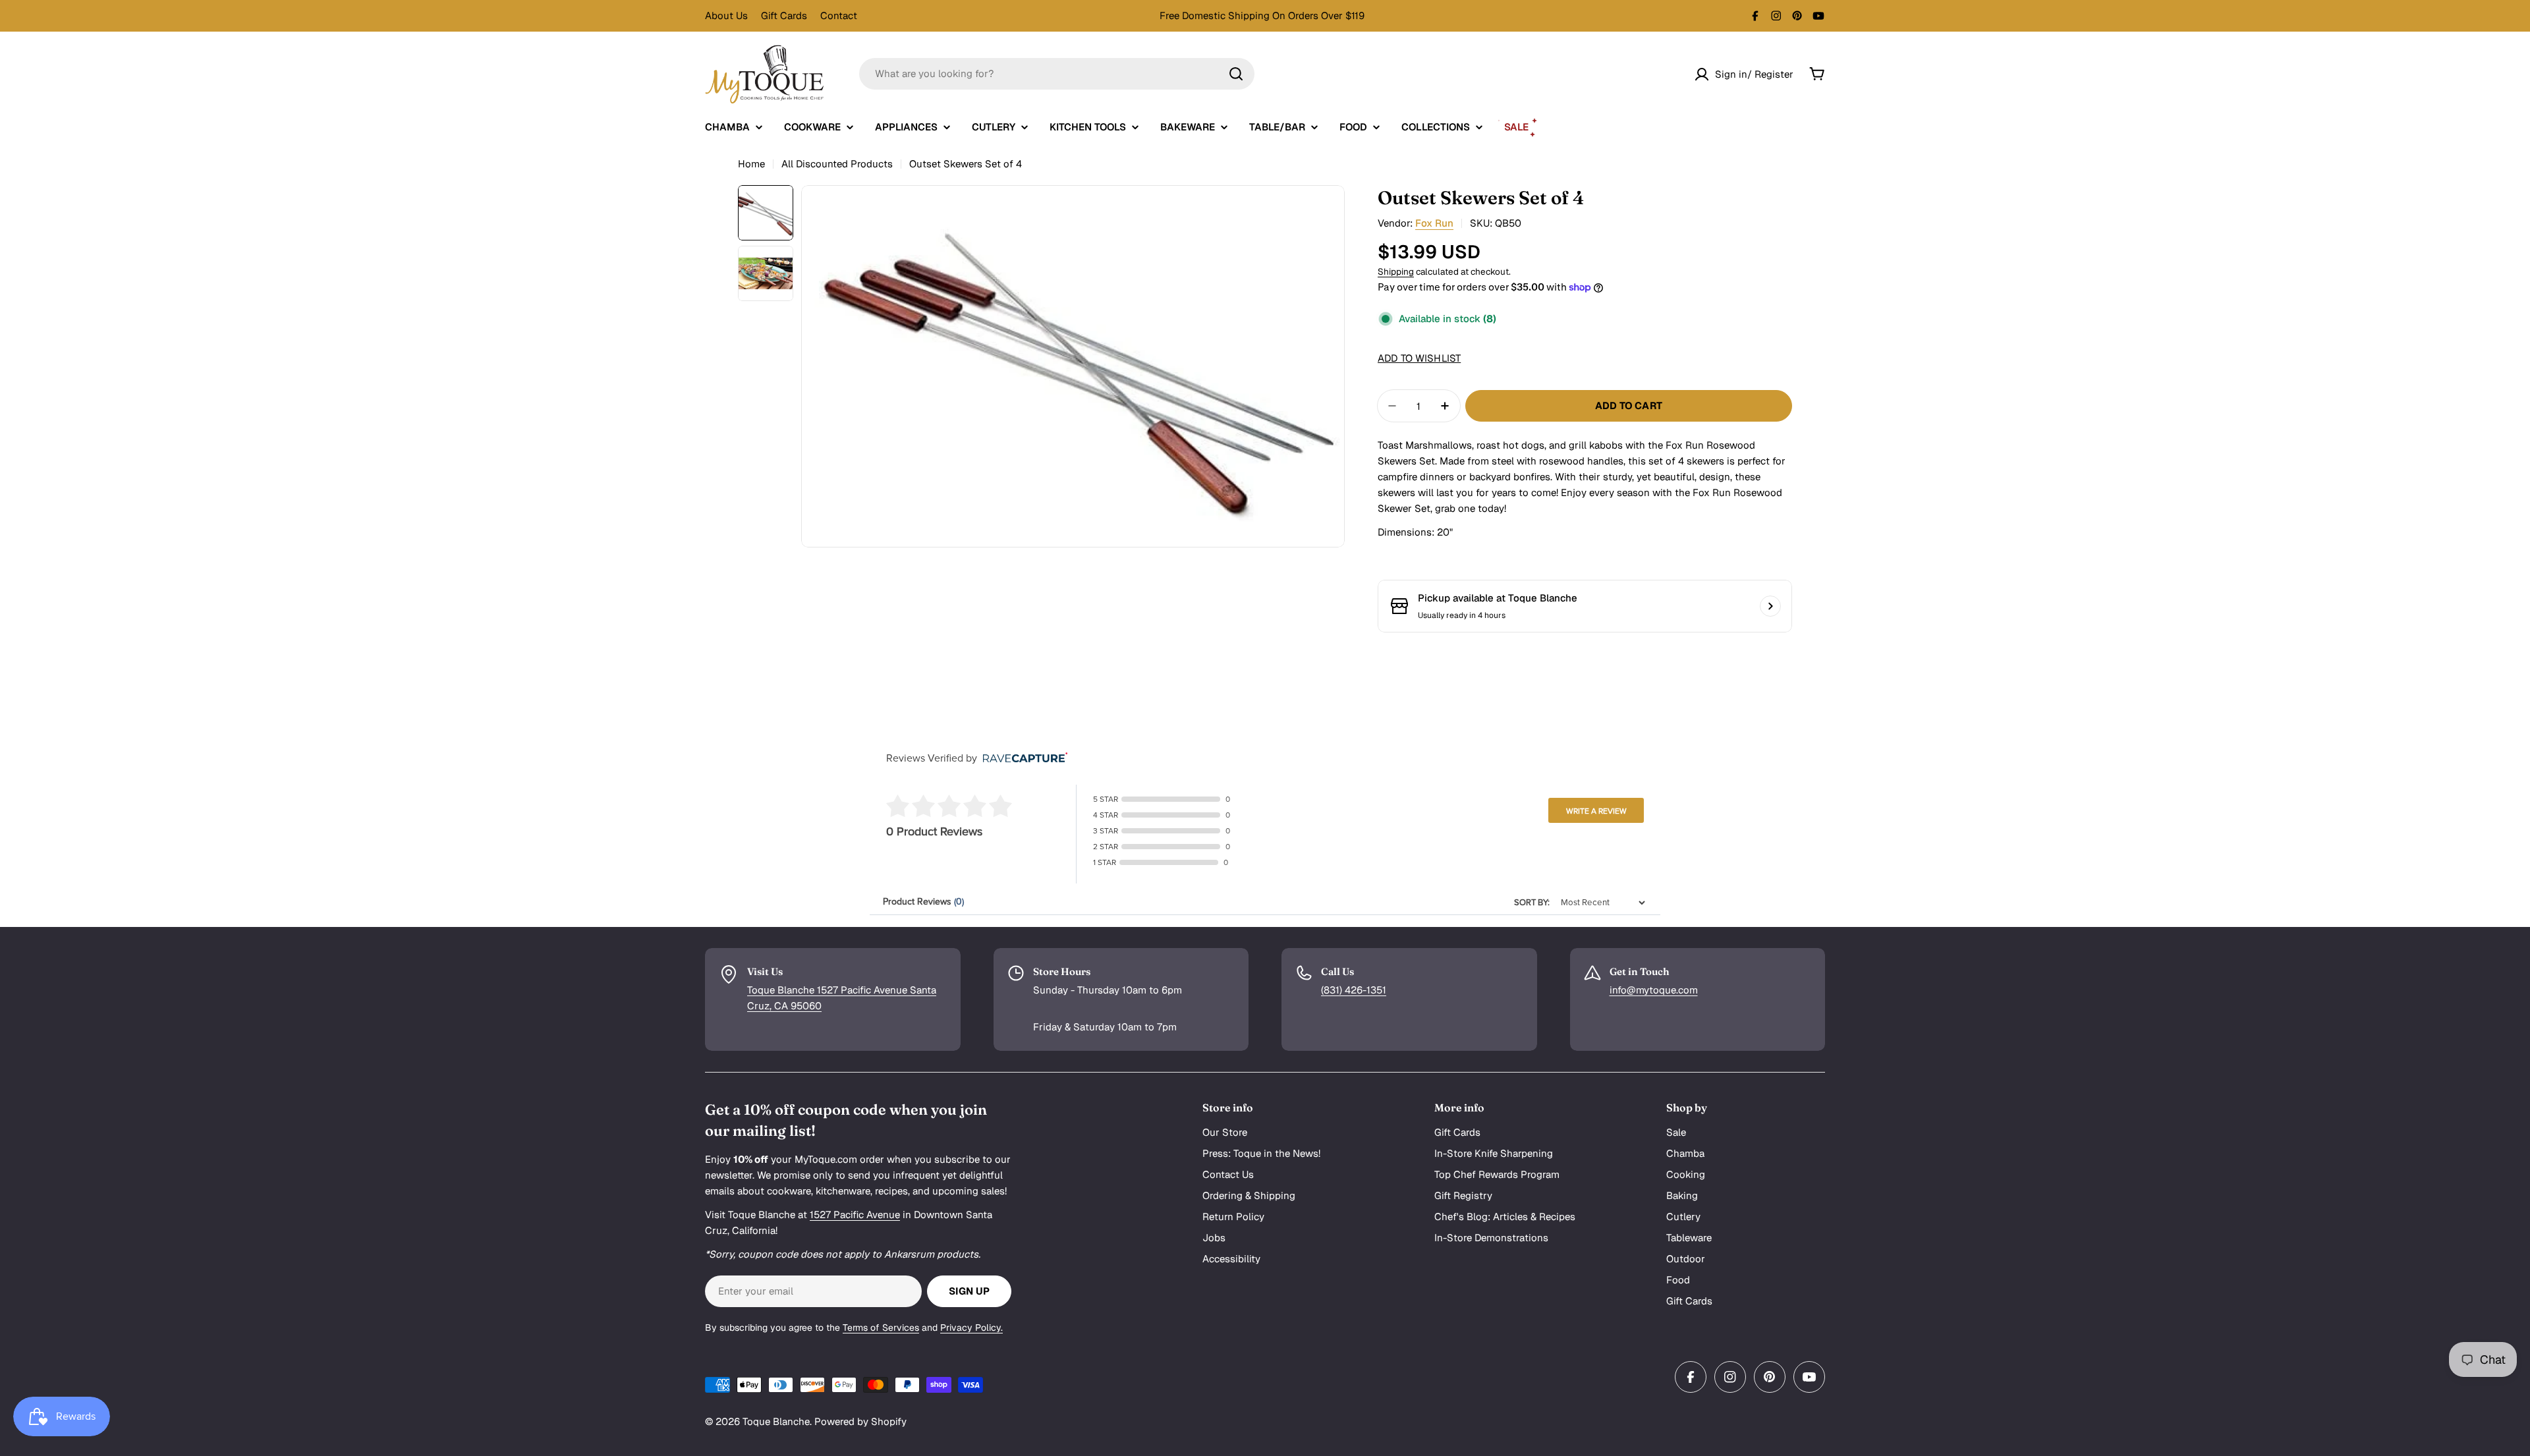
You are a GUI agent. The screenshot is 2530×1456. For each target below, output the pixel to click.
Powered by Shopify (860, 1421)
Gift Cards (784, 15)
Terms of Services (881, 1328)
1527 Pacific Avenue (855, 1215)
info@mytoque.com (1654, 990)
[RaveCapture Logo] (1022, 759)
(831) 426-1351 (1354, 990)
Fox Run (1434, 223)
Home (751, 164)
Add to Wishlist (1419, 358)
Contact (839, 15)
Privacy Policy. (971, 1328)
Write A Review (1596, 811)
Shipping (1396, 271)
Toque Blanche (776, 1421)
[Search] (1236, 74)
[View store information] (1770, 606)
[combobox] (1057, 74)
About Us (726, 15)
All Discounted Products (837, 164)
